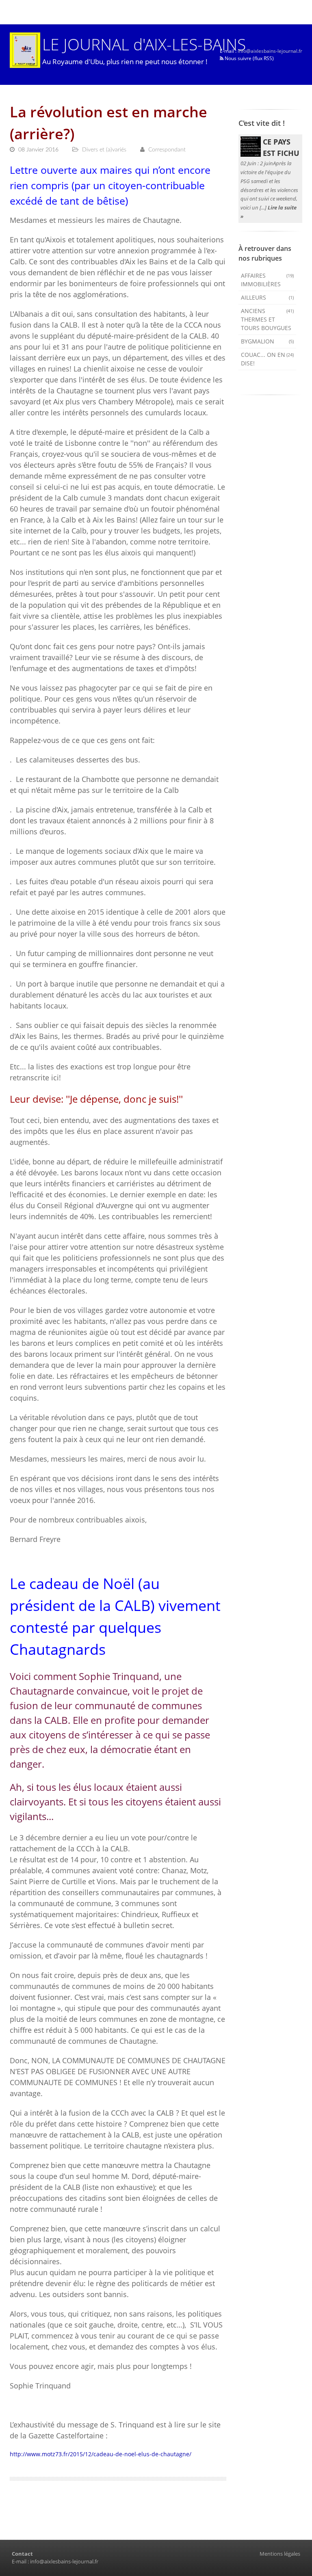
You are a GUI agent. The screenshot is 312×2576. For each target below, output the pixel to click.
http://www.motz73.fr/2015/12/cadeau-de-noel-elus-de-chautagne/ (101, 2454)
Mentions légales (280, 2554)
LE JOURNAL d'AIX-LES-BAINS (144, 44)
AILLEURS (268, 297)
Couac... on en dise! (268, 359)
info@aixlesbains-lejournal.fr (270, 51)
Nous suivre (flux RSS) (249, 58)
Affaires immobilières (268, 280)
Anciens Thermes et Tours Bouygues (268, 319)
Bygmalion (268, 341)
